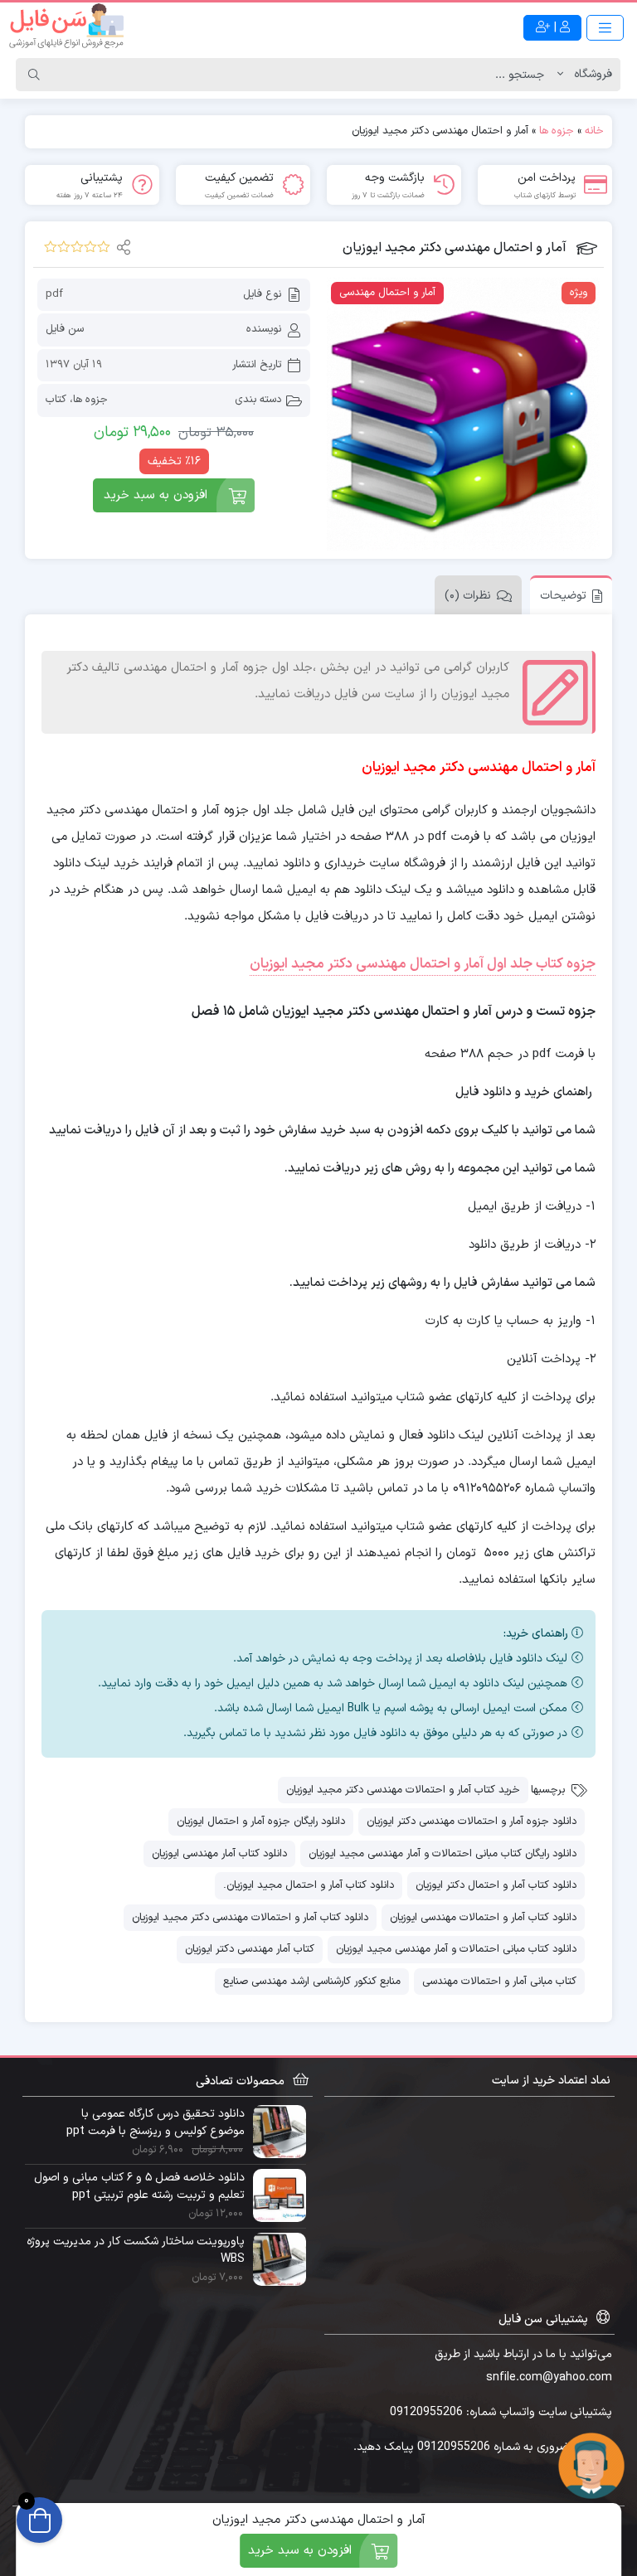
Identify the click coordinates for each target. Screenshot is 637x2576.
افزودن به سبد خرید (156, 495)
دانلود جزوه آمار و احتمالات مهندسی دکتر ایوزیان (472, 1822)
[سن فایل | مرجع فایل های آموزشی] (66, 27)
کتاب (56, 400)
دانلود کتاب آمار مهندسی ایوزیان (219, 1854)
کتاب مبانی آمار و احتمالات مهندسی (499, 1982)
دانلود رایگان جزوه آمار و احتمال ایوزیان (261, 1822)
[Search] (34, 75)
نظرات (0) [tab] (468, 596)
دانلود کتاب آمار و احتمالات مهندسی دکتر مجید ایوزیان (250, 1918)
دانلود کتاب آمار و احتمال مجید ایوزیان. (309, 1885)
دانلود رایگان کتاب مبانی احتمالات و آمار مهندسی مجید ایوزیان (442, 1854)
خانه (594, 131)
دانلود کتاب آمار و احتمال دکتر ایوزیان (496, 1885)
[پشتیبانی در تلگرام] (591, 2465)
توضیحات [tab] (563, 596)
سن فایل (65, 329)
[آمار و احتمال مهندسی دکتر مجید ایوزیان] (463, 414)
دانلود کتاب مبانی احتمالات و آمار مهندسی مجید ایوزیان (456, 1949)
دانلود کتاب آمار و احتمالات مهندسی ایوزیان (483, 1918)
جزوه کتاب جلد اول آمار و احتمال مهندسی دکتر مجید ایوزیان (423, 964)
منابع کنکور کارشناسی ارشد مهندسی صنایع (312, 1982)
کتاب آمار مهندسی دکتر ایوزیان (250, 1949)
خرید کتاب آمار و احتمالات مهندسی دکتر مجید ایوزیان (403, 1790)
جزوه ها (557, 131)
